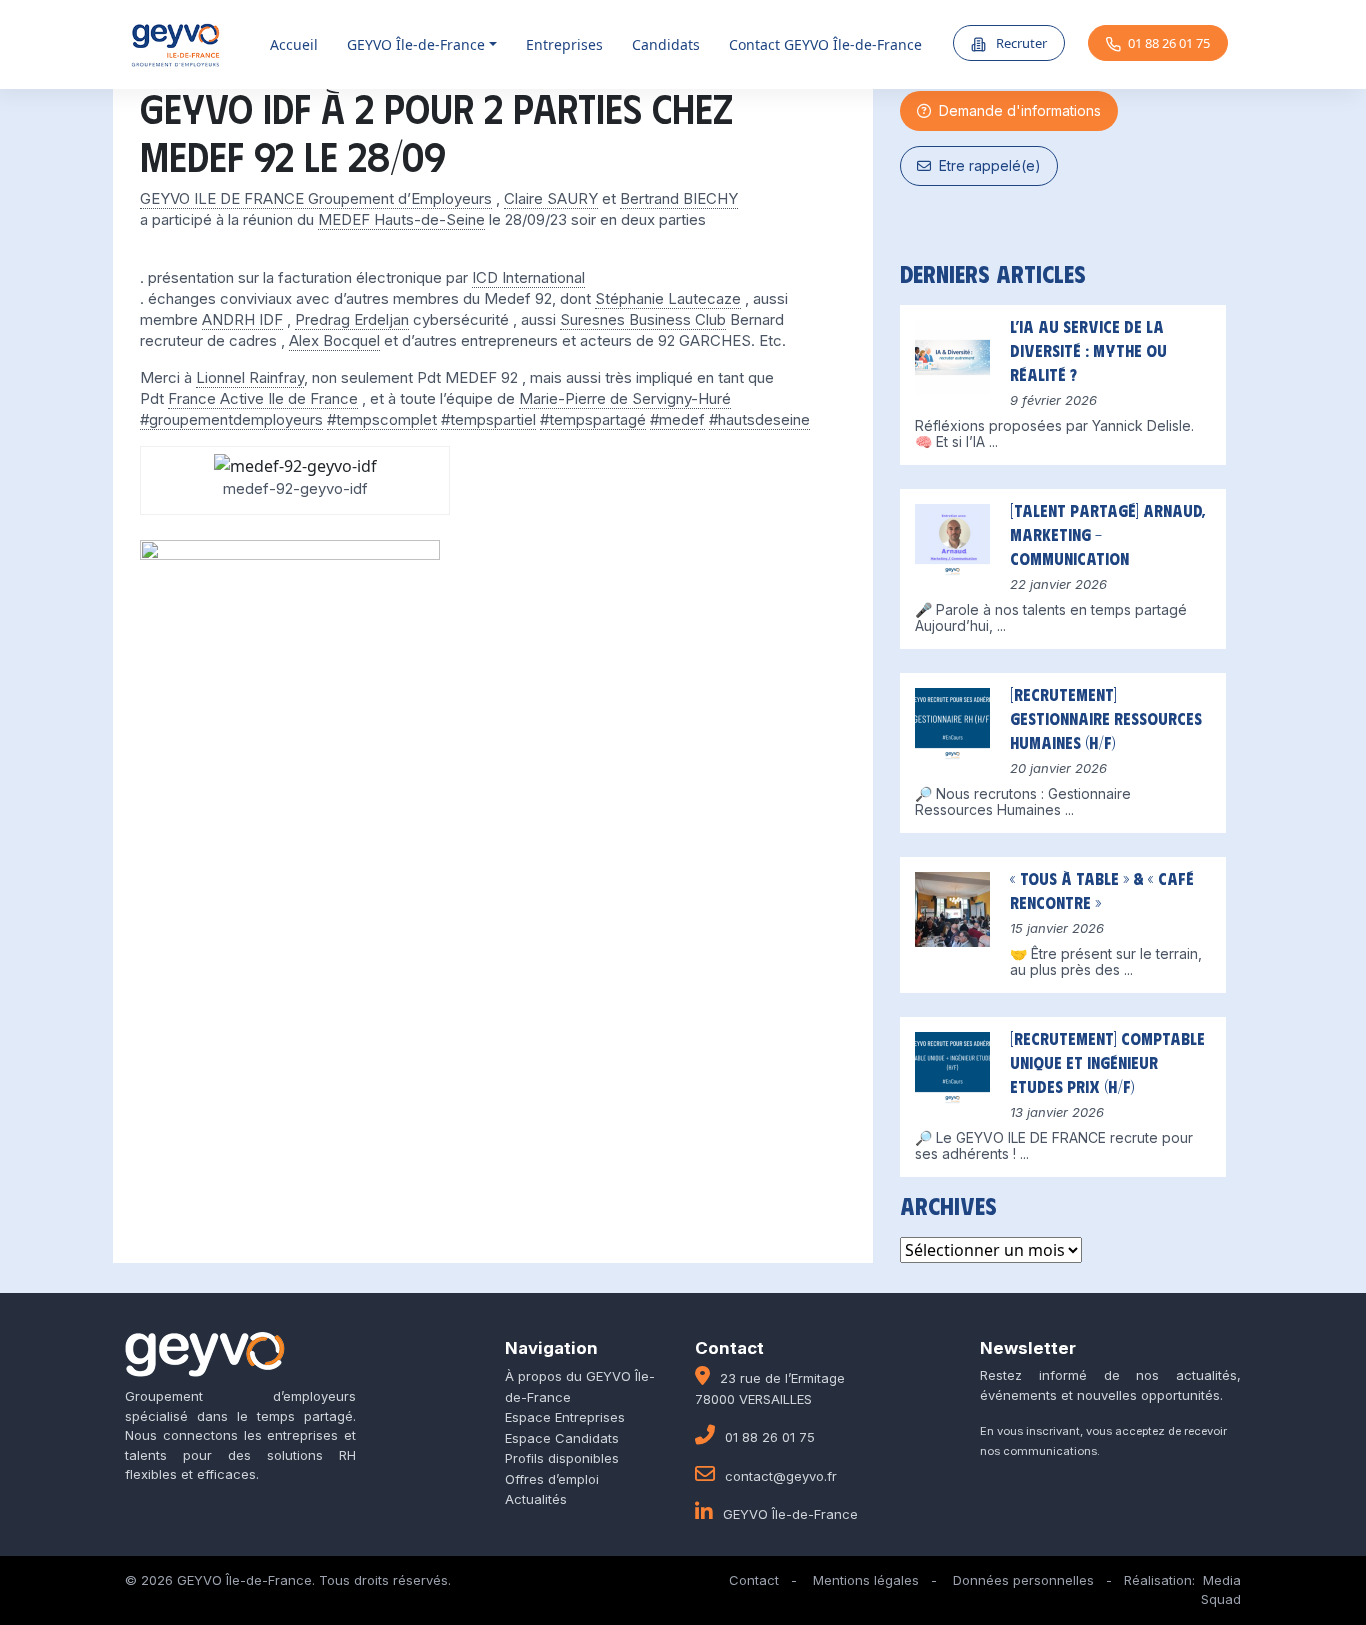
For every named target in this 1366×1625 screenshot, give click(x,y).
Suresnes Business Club (643, 319)
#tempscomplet (382, 419)
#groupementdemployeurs (231, 419)
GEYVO (416, 44)
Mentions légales (866, 1580)
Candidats (666, 44)
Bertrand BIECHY (679, 198)
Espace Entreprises (565, 1417)
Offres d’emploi (552, 1479)
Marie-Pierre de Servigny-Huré (625, 398)
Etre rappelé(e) (986, 165)
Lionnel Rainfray (250, 377)
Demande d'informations (1016, 110)
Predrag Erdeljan (352, 319)
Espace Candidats (562, 1438)
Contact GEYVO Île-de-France (825, 44)
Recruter (1020, 43)
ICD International (528, 277)
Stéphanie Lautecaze (668, 298)
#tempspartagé (593, 419)
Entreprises (564, 44)
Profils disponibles (562, 1458)
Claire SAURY (551, 198)
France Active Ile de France (263, 398)
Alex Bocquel (334, 340)
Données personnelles (1023, 1580)
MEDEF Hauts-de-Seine (401, 219)
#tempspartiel (488, 419)
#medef (677, 419)
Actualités (536, 1499)
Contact (754, 1580)
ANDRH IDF (242, 319)
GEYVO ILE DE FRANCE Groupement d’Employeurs (316, 198)
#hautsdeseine (759, 419)
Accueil (294, 44)
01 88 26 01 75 (1169, 43)
